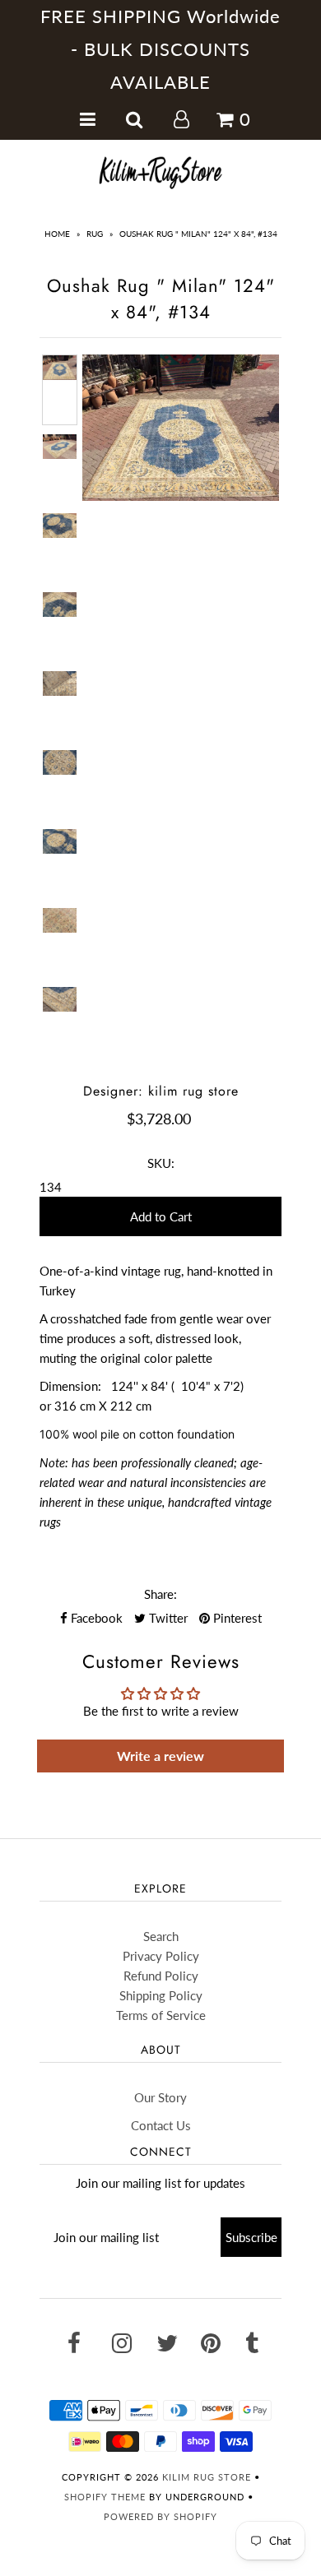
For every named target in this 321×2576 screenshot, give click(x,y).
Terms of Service (161, 2015)
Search (161, 1936)
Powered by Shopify (160, 2516)
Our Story (160, 2097)
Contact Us (161, 2125)
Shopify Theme (105, 2497)
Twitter (167, 1618)
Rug (95, 234)
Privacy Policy (161, 1956)
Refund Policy (161, 1976)
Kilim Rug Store (207, 2477)
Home (57, 234)
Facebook (95, 1618)
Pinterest (236, 1618)
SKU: (161, 1163)
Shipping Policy (161, 1995)
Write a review (160, 1756)
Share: (160, 1594)
